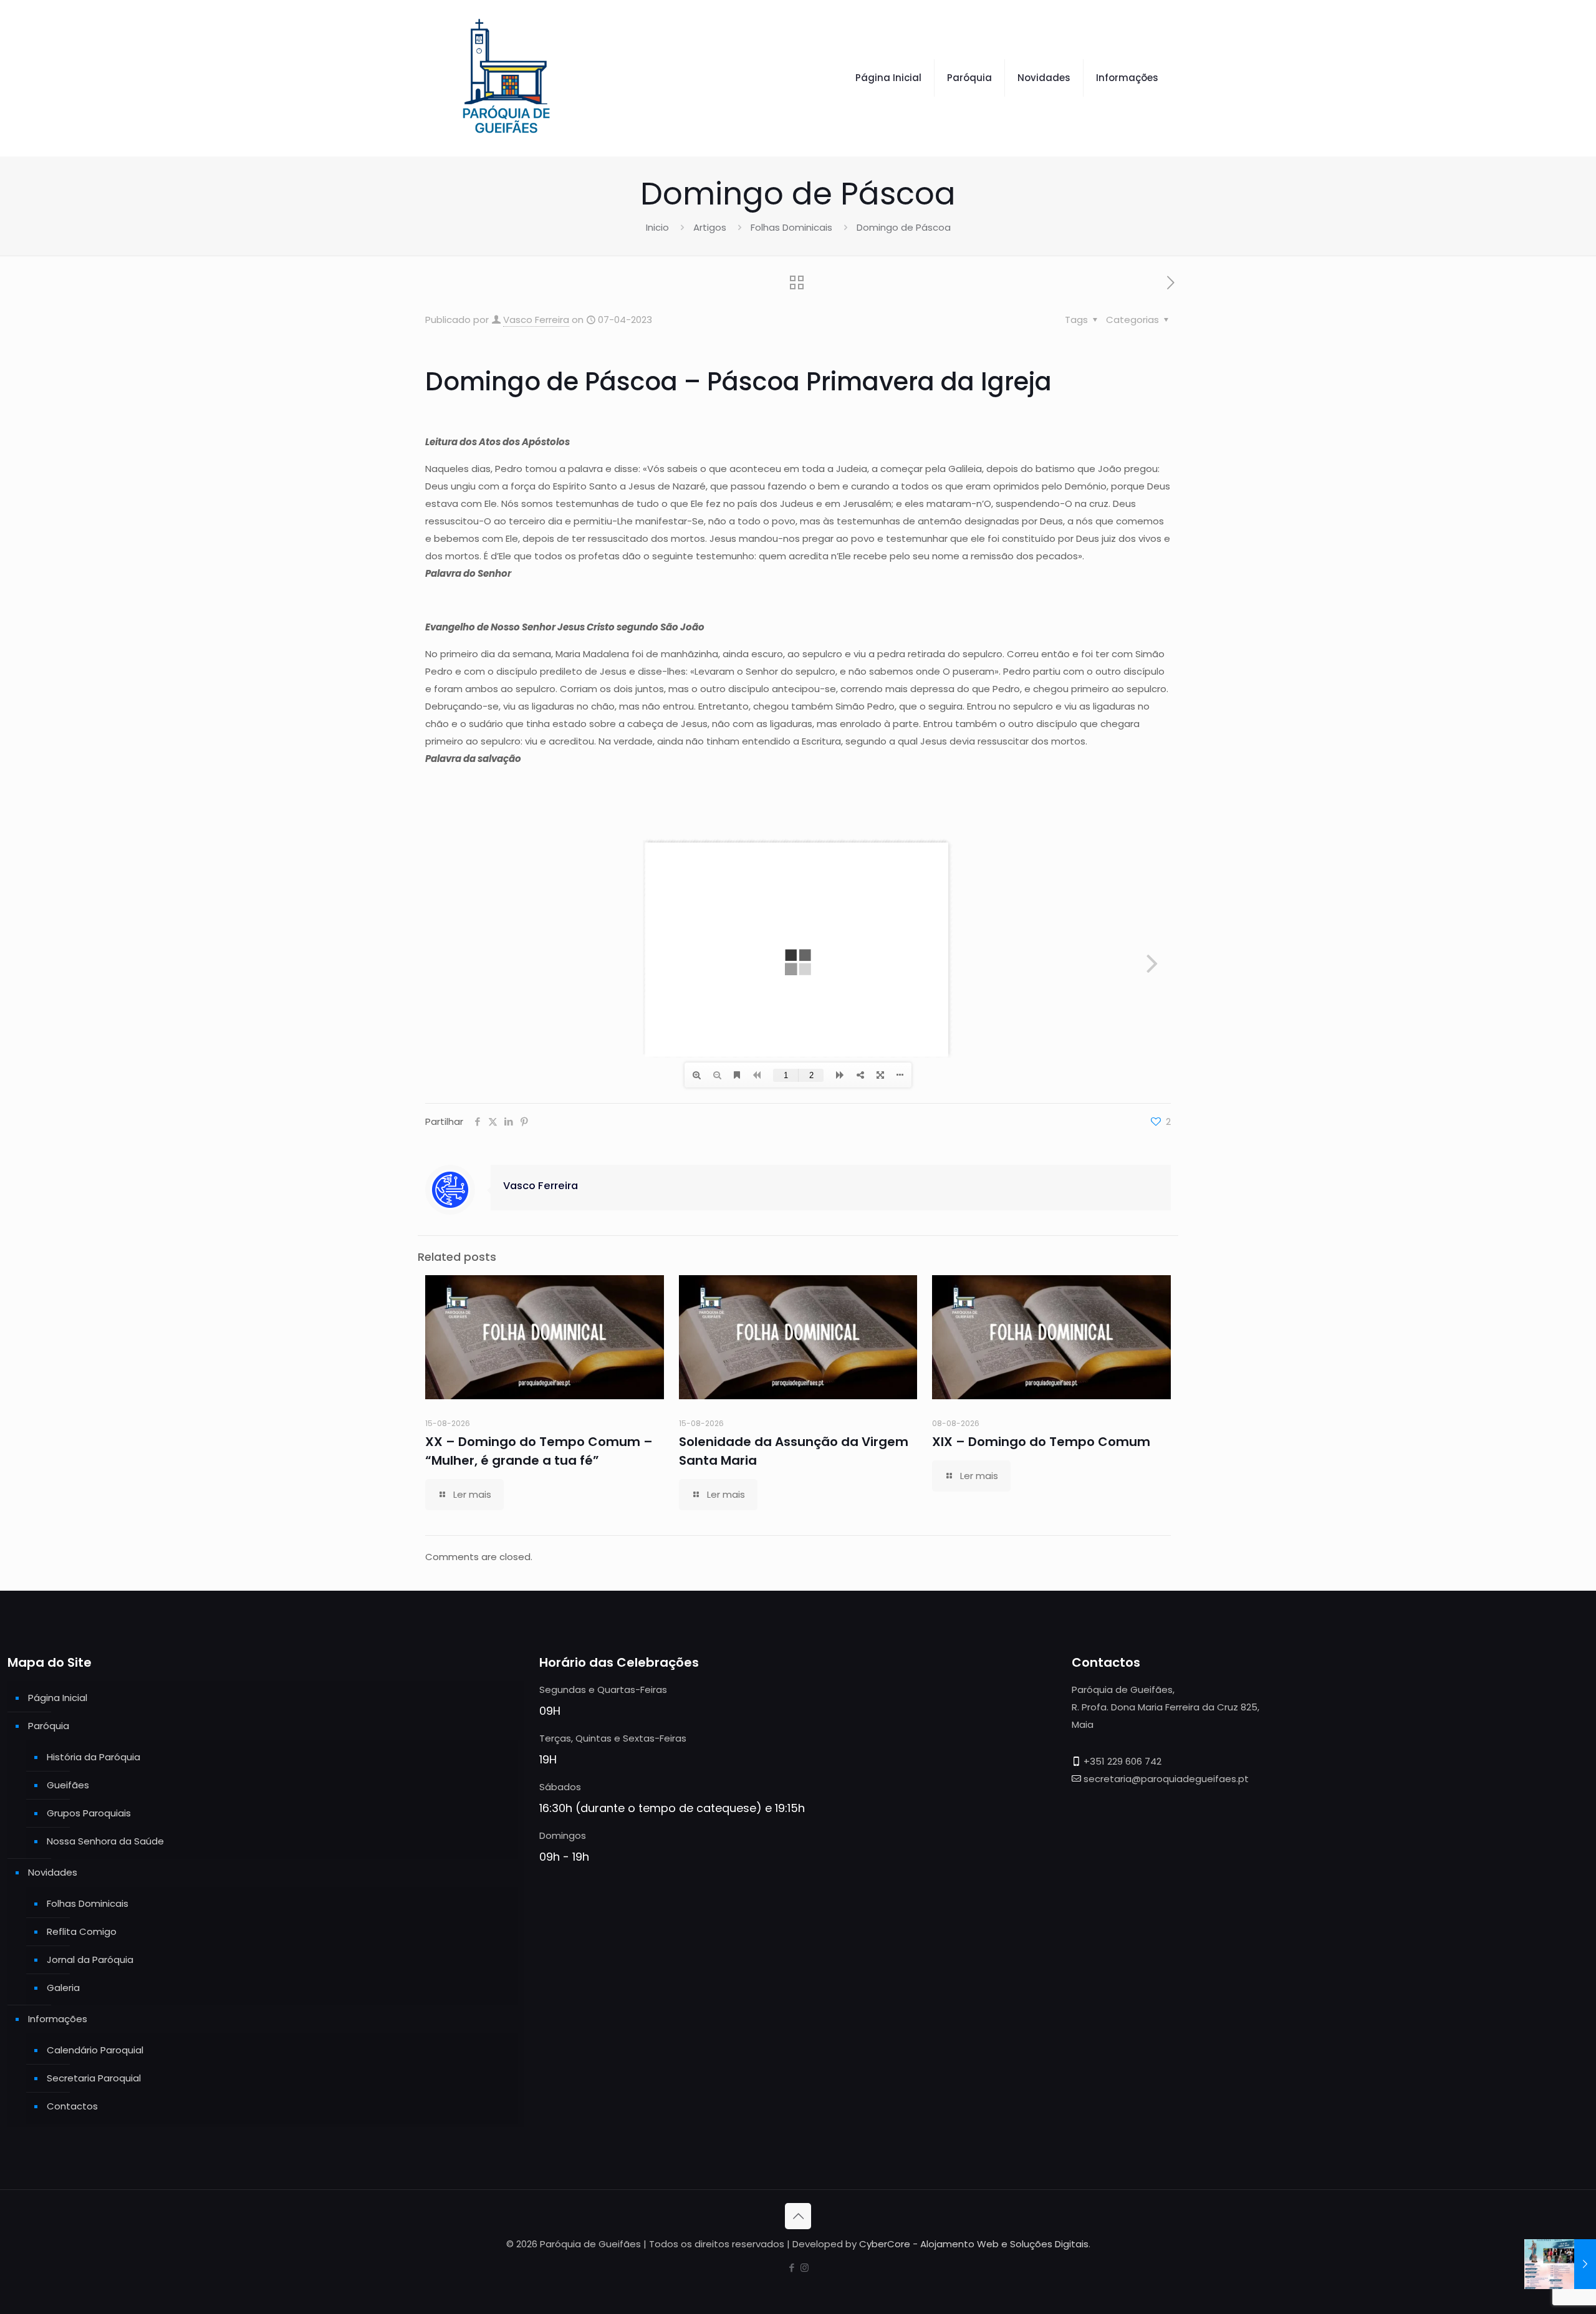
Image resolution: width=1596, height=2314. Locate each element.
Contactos (72, 2106)
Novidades (53, 1872)
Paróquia (49, 1726)
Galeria (63, 1988)
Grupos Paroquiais (89, 1813)
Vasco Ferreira (536, 320)
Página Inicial (58, 1698)
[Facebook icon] (791, 2268)
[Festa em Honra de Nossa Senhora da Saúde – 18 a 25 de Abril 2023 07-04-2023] (1560, 2264)
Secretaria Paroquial (94, 2078)
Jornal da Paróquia (90, 1960)
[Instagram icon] (805, 2268)
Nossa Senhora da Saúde (105, 1841)
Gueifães (68, 1785)
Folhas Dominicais (791, 227)
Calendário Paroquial (95, 2050)
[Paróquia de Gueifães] (506, 78)
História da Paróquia (94, 1757)
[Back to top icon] (798, 2216)
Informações (58, 2019)
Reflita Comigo (82, 1931)
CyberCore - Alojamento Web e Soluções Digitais (974, 2244)
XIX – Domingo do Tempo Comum (1041, 1442)
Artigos (710, 227)
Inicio (657, 227)
